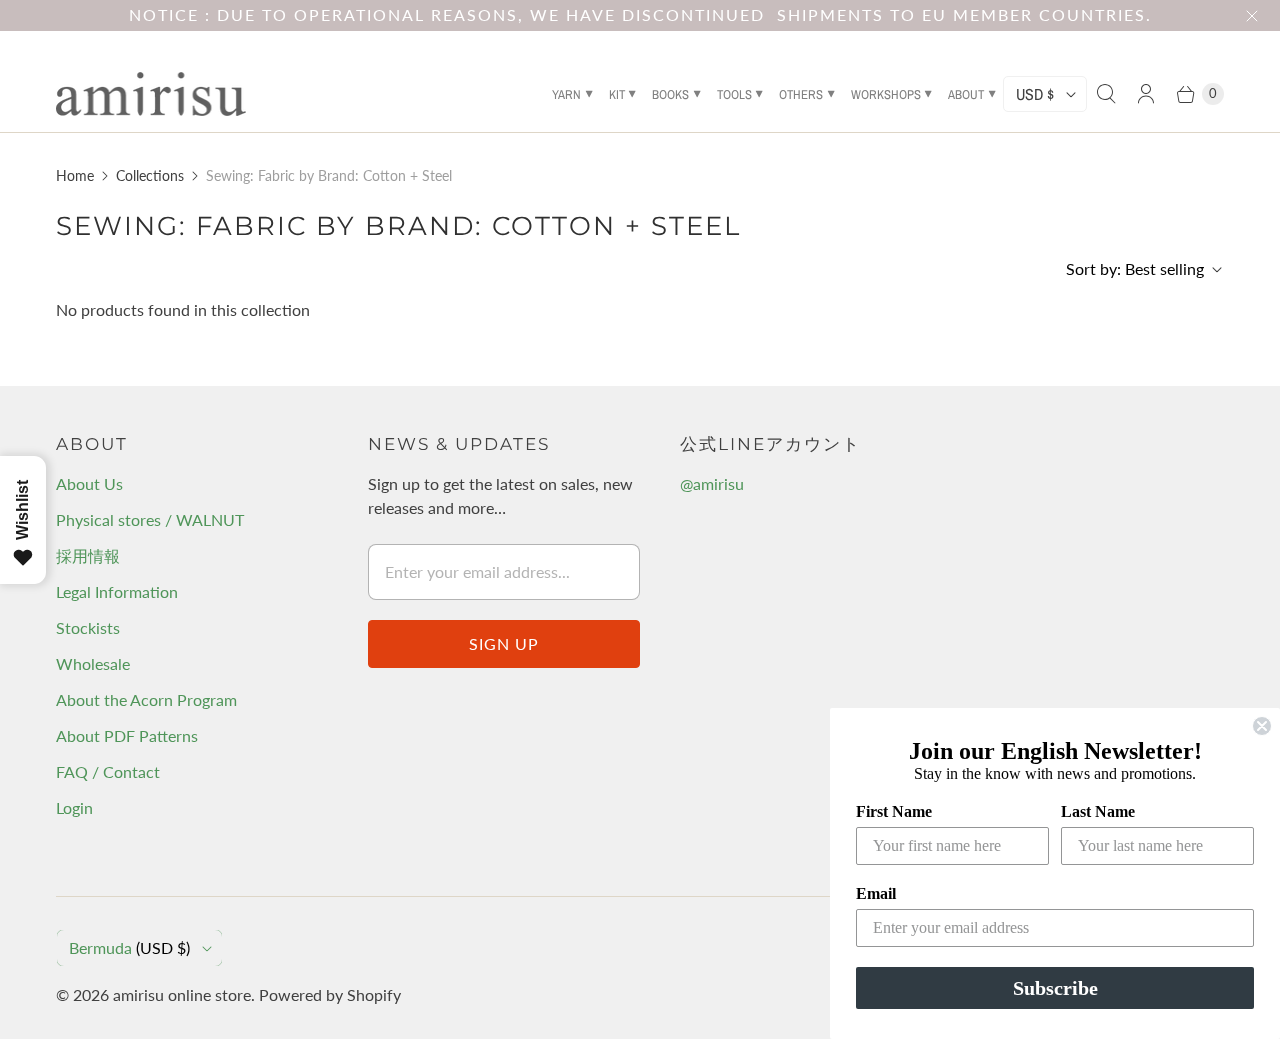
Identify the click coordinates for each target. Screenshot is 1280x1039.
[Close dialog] (1262, 726)
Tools (734, 94)
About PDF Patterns (127, 735)
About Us (89, 483)
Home (75, 175)
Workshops (886, 94)
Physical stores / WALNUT (150, 519)
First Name (894, 811)
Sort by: (1135, 268)
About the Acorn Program (146, 699)
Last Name (1098, 811)
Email (876, 893)
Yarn (566, 94)
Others (801, 94)
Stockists (88, 627)
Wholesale (93, 663)
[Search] (1106, 94)
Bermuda (129, 947)
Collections (150, 175)
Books (670, 94)
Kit (617, 94)
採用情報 (88, 555)
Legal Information (117, 591)
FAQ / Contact (108, 771)
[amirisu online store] (151, 94)
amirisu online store (182, 994)
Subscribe (1055, 988)
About (966, 94)
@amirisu (712, 483)
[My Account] (1146, 94)
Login (74, 807)
